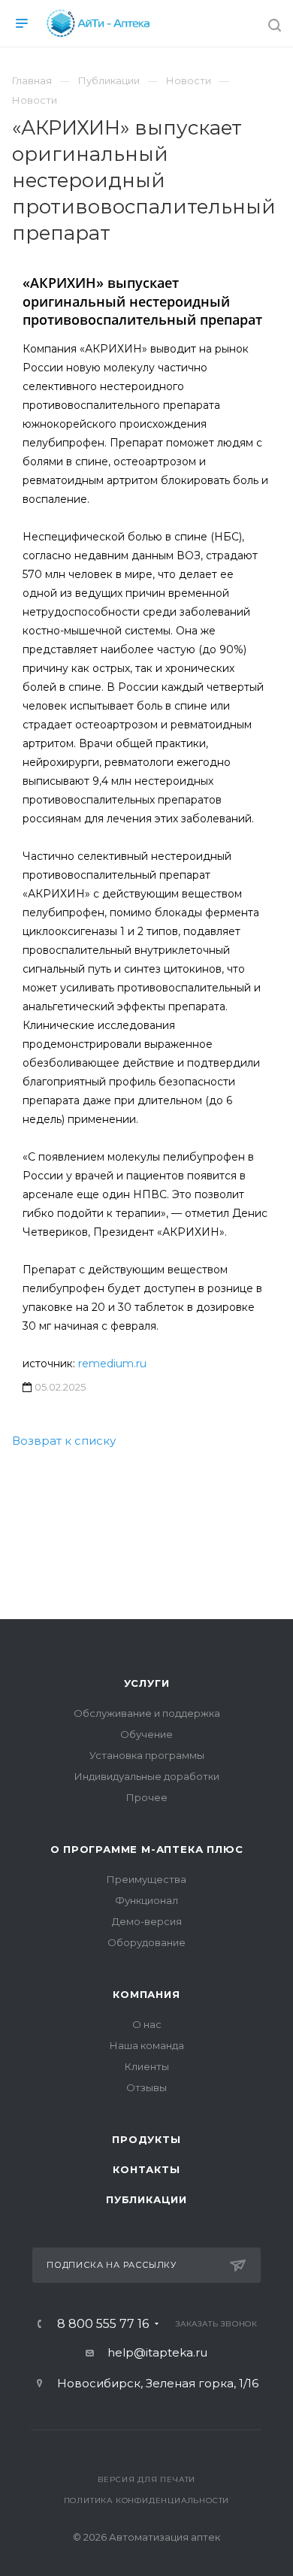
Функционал (146, 1900)
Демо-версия (147, 1921)
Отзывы (146, 2087)
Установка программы (147, 1755)
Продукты (146, 2139)
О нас (147, 2024)
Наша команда (147, 2045)
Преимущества (146, 1879)
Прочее (147, 1797)
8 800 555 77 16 (103, 2324)
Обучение (146, 1734)
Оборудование (146, 1942)
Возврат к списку (64, 1441)
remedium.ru (112, 1364)
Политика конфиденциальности (147, 2500)
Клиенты (147, 2066)
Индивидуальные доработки (147, 1776)
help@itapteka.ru (157, 2352)
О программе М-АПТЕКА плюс (147, 1849)
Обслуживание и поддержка (147, 1713)
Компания (146, 1994)
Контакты (146, 2169)
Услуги (147, 1683)
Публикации (146, 2199)
